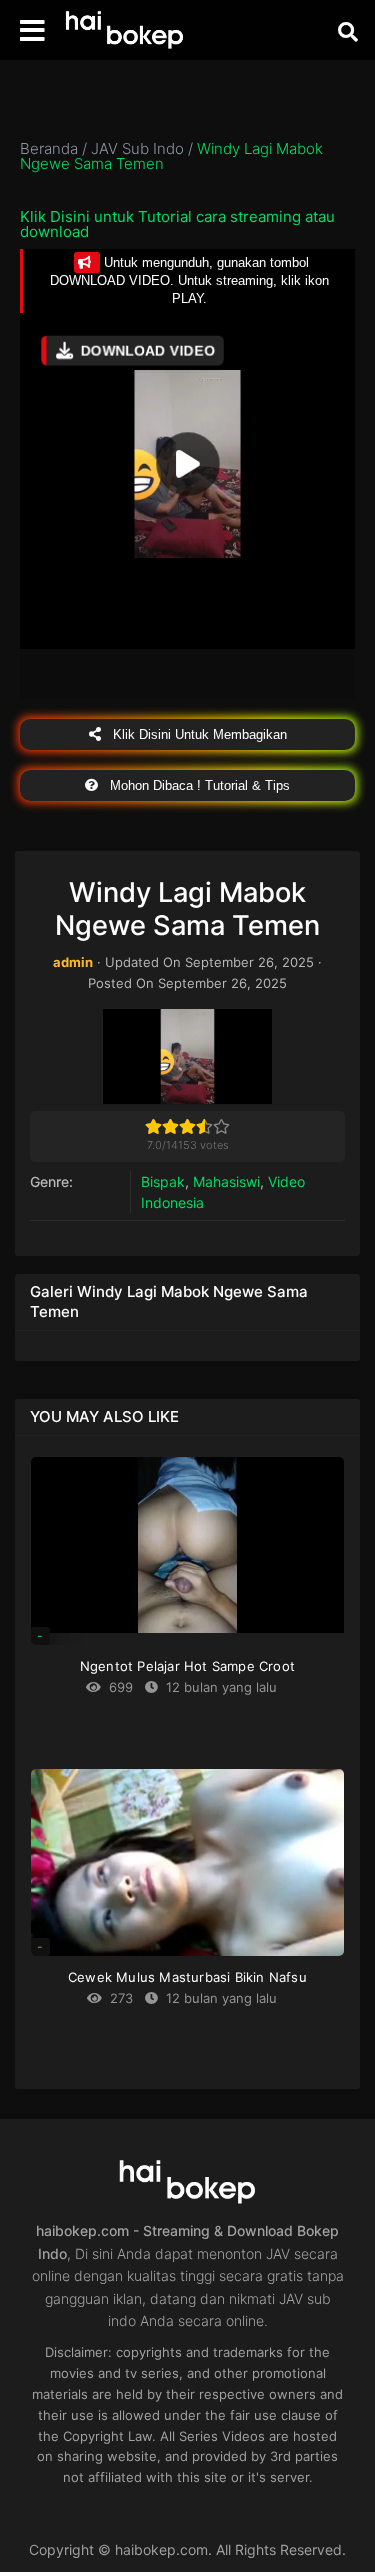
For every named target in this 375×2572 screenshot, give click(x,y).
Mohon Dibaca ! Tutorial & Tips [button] (198, 785)
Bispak (163, 1181)
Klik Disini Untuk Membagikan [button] (198, 734)
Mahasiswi (226, 1181)
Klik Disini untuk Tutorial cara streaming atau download (177, 224)
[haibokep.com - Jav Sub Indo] (125, 30)
